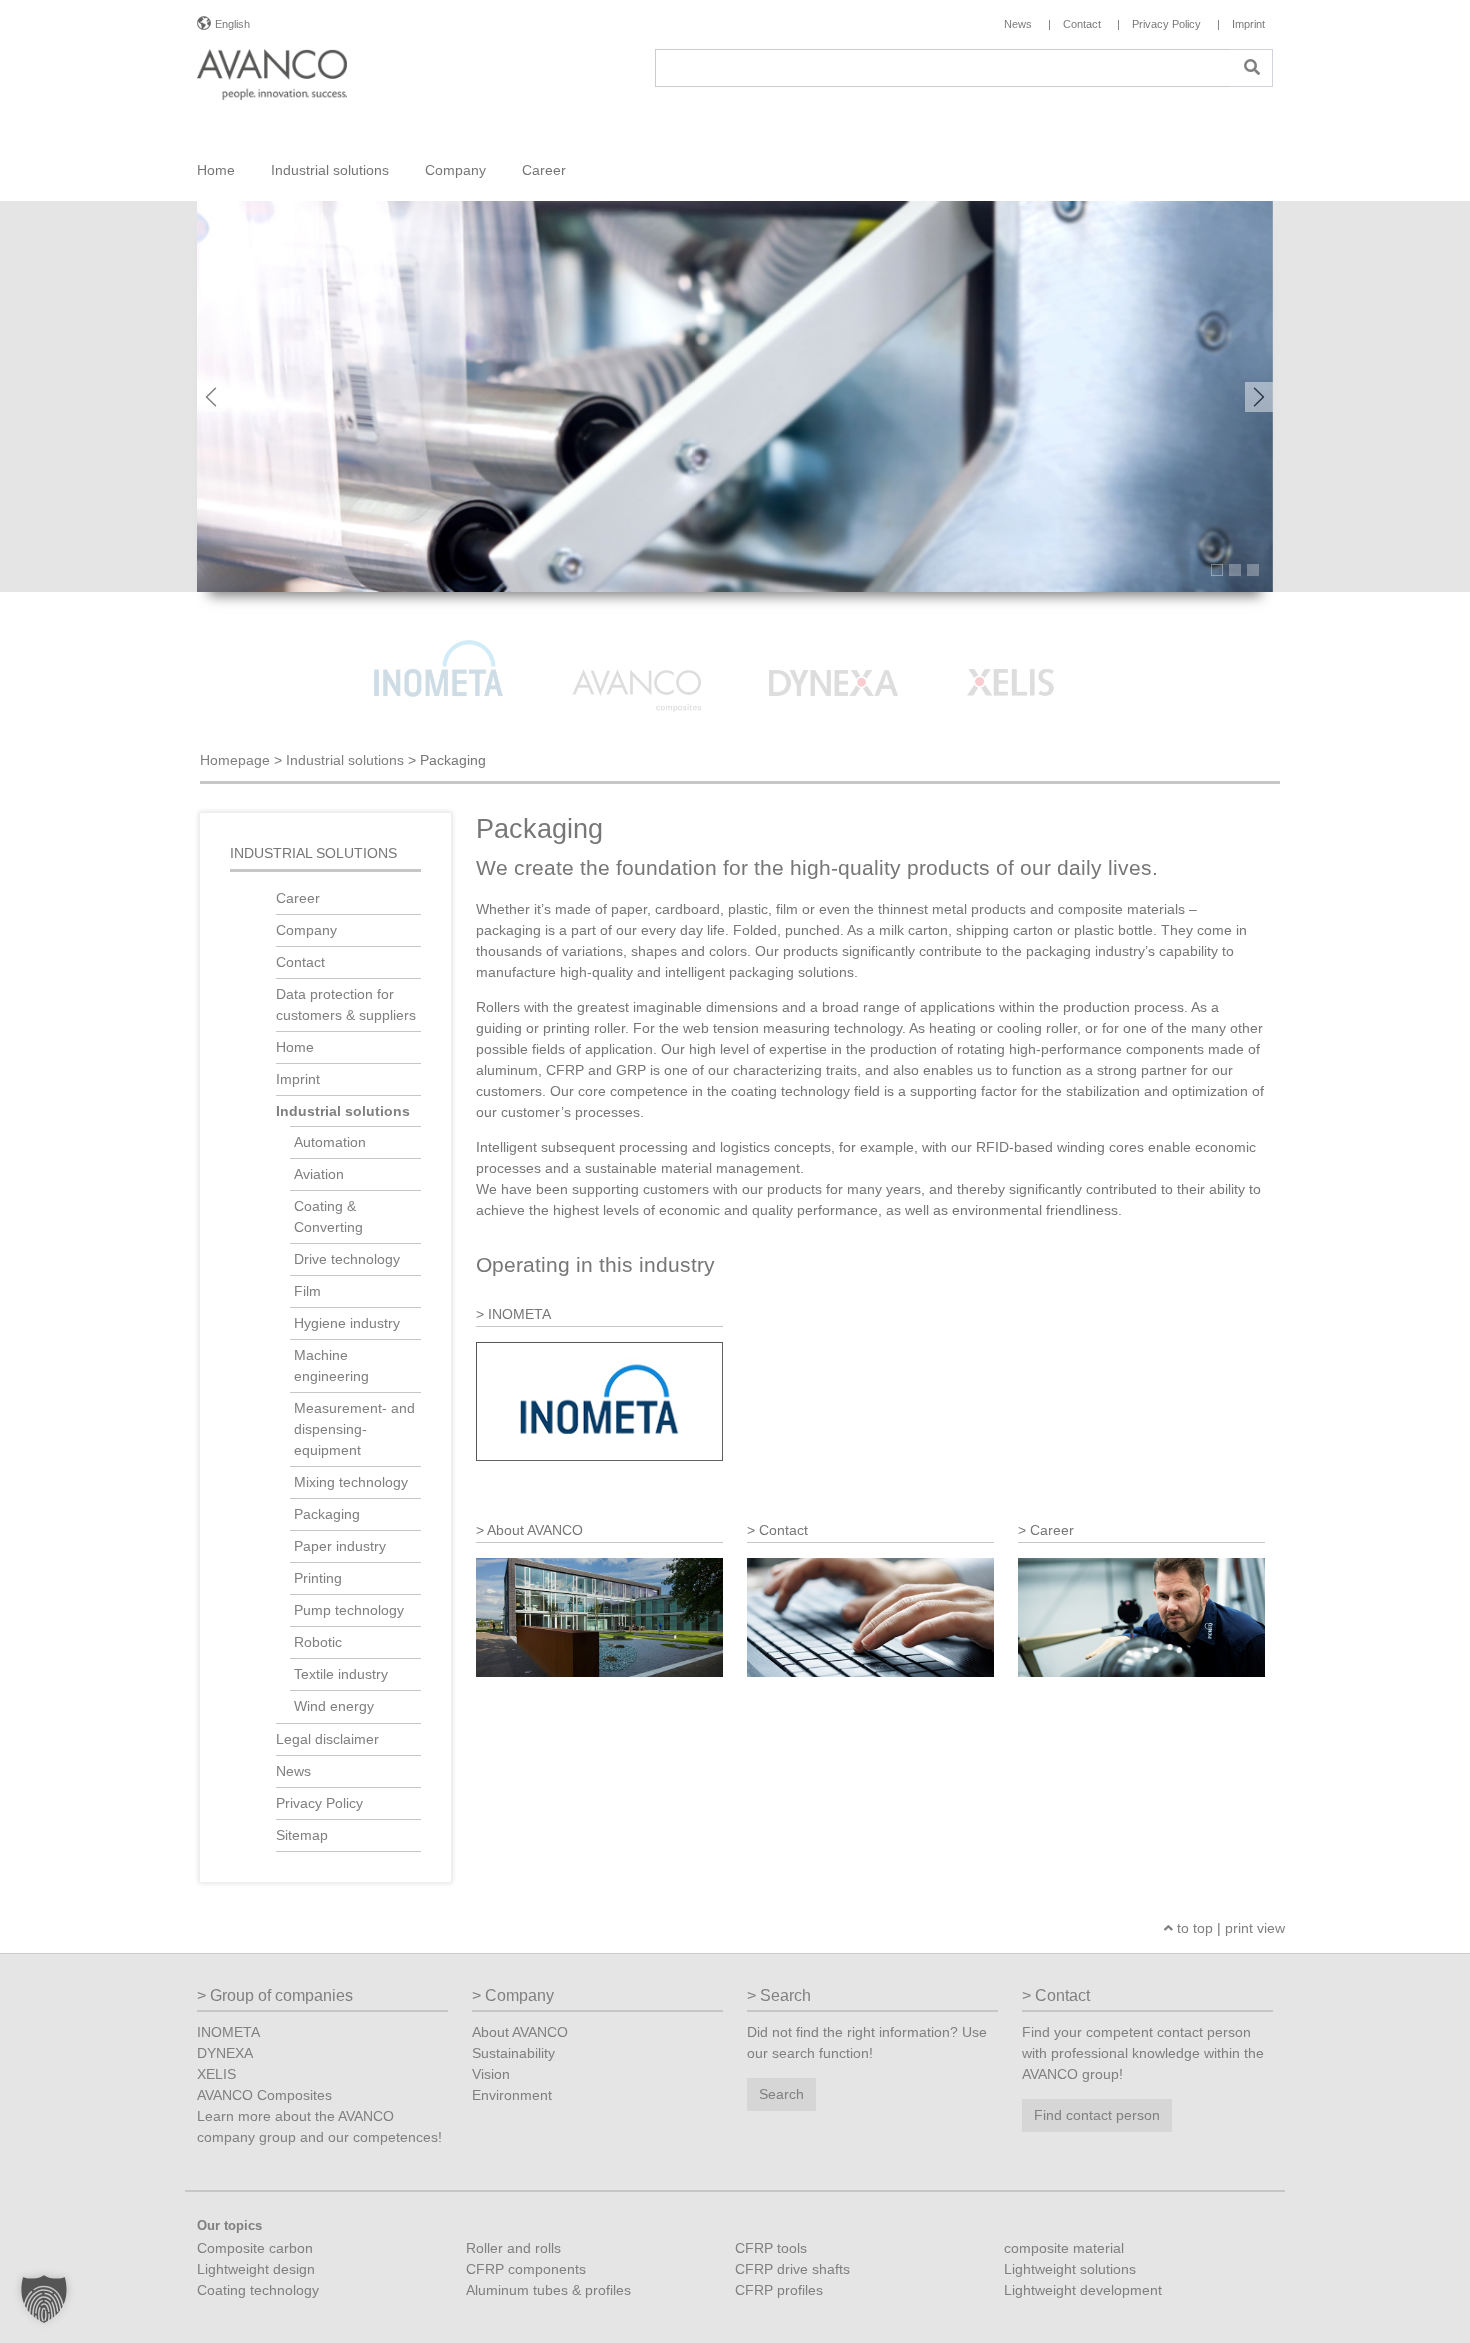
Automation (330, 1142)
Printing (318, 1578)
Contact (300, 962)
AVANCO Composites (264, 2095)
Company (306, 930)
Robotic (318, 1642)
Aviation (319, 1174)
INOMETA (228, 2032)
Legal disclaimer (327, 1739)
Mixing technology (351, 1482)
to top (1193, 1928)
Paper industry (340, 1546)
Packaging (327, 1514)
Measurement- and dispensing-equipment (354, 1429)
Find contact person (1097, 2115)
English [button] (232, 24)
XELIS (216, 2074)
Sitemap (302, 1835)
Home (216, 170)
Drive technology (347, 1259)
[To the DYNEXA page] (836, 656)
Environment (512, 2095)
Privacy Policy (319, 1803)
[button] (44, 2299)
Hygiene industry (347, 1323)
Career (298, 898)
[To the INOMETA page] (441, 656)
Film (307, 1291)
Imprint (298, 1079)
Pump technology (349, 1610)
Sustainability (513, 2053)
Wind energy (334, 1706)
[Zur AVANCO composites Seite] (638, 656)
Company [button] (455, 170)
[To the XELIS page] (1032, 656)
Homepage (235, 760)
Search (781, 2094)
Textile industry (341, 1674)
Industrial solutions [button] (330, 170)
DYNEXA (225, 2053)
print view (1255, 1928)
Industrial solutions (345, 760)
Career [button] (544, 170)
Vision (491, 2074)
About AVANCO (520, 2032)
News (293, 1771)
